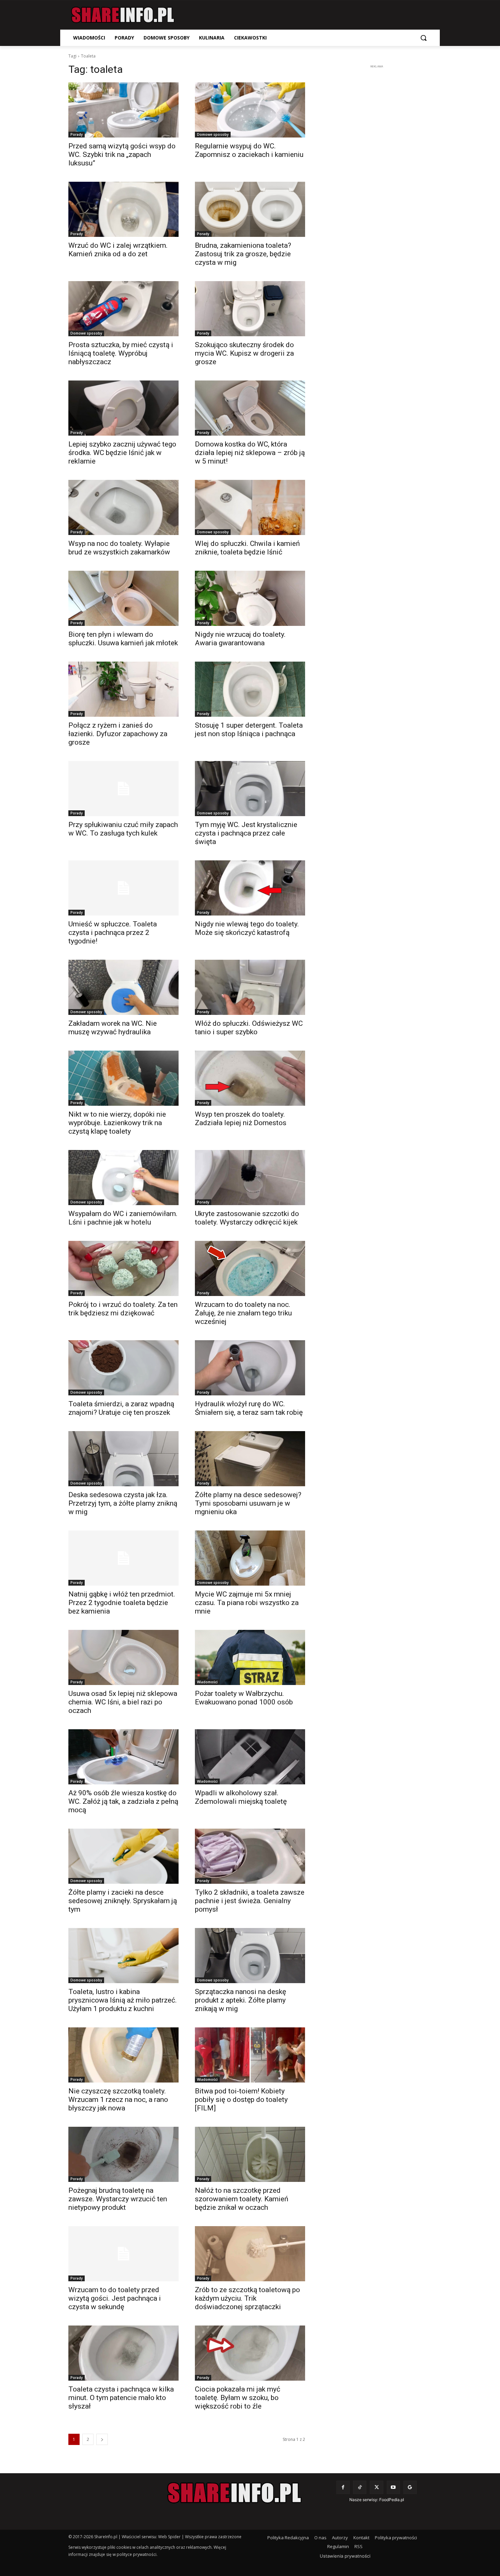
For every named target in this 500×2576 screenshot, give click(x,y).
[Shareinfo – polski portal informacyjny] (123, 15)
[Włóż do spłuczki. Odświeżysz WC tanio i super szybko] (250, 987)
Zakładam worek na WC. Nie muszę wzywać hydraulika (113, 1028)
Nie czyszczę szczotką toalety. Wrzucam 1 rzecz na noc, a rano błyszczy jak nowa (118, 2100)
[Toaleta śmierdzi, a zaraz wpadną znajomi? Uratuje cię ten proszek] (123, 1368)
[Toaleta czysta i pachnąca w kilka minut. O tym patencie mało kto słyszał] (123, 2353)
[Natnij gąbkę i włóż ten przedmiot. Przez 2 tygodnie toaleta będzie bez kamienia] (123, 1558)
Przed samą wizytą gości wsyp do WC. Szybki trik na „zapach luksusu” (122, 155)
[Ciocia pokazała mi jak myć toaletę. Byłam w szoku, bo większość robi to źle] (250, 2353)
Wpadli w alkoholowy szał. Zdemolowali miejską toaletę (241, 1797)
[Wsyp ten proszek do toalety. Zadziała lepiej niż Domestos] (250, 1078)
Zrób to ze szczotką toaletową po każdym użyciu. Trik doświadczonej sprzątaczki (247, 2298)
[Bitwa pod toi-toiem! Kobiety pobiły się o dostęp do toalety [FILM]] (250, 2055)
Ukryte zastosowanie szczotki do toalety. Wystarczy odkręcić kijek (247, 1218)
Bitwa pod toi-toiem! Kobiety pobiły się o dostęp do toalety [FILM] (241, 2100)
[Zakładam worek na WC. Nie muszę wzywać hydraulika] (123, 987)
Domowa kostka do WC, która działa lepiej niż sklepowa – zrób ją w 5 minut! (250, 453)
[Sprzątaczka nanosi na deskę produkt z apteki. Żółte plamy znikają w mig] (250, 1956)
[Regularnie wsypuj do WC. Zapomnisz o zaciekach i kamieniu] (250, 110)
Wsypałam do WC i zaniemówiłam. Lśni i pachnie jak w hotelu (123, 1218)
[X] (376, 2487)
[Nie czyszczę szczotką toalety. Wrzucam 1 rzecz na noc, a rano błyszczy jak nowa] (123, 2055)
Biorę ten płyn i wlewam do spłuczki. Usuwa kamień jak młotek (123, 639)
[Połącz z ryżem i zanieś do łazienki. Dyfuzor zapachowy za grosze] (123, 689)
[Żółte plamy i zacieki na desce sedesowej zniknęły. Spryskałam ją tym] (123, 1856)
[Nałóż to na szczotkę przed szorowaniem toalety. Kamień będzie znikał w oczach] (250, 2154)
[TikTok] (360, 2487)
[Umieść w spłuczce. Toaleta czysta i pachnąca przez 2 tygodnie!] (123, 888)
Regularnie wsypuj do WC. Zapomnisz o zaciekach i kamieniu (249, 150)
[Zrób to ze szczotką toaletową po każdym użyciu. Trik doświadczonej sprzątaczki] (250, 2254)
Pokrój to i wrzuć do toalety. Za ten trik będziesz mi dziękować (123, 1309)
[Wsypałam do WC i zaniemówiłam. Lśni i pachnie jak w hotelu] (123, 1178)
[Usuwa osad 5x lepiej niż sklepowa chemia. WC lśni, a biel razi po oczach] (123, 1657)
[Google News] (410, 2487)
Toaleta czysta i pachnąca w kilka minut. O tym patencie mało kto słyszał (121, 2398)
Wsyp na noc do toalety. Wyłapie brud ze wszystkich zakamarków (119, 548)
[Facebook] (343, 2487)
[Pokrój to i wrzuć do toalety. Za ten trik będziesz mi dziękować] (123, 1268)
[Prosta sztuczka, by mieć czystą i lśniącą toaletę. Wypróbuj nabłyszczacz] (123, 309)
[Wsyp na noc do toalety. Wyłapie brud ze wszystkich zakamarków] (123, 507)
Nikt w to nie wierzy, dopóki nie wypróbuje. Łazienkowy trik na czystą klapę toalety (117, 1123)
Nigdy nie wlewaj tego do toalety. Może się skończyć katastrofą (247, 928)
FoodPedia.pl (392, 2500)
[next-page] (102, 2439)
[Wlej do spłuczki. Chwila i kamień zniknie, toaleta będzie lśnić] (250, 507)
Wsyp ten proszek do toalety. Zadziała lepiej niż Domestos (241, 1119)
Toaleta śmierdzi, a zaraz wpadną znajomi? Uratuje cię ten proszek (121, 1408)
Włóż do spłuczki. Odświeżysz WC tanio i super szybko (249, 1028)
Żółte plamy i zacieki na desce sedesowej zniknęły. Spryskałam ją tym (123, 1901)
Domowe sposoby (213, 134)
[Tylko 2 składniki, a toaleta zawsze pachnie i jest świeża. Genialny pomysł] (250, 1856)
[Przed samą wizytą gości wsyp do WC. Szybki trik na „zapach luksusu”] (123, 110)
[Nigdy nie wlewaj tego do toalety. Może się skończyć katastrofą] (250, 888)
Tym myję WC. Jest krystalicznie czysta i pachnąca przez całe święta (246, 833)
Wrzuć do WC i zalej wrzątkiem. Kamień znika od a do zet (118, 250)
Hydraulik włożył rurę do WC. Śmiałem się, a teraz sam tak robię (249, 1408)
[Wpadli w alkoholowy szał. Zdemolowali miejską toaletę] (250, 1757)
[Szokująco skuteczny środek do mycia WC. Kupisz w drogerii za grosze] (250, 309)
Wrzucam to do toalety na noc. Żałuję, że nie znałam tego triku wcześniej (243, 1313)
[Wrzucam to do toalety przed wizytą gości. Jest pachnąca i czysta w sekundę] (123, 2254)
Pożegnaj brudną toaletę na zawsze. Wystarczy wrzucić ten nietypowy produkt (118, 2199)
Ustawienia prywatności (345, 2556)
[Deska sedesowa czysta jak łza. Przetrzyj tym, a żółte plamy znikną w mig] (123, 1459)
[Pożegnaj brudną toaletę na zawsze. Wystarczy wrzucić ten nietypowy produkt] (123, 2154)
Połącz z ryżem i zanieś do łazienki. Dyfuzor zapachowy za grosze (118, 734)
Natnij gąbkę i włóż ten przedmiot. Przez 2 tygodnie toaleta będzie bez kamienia (122, 1603)
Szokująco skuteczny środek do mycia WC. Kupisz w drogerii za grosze (244, 353)
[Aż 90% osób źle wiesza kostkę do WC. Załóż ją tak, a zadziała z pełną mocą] (123, 1757)
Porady (77, 134)
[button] (423, 38)
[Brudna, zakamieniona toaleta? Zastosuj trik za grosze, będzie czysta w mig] (250, 209)
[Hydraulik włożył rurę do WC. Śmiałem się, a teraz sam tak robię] (250, 1368)
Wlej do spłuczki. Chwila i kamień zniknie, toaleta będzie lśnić (247, 548)
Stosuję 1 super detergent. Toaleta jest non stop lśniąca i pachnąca (249, 730)
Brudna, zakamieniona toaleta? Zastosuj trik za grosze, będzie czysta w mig (243, 254)
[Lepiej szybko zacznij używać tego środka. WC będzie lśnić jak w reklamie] (123, 408)
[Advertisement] (377, 172)
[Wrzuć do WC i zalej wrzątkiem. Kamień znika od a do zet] (123, 209)
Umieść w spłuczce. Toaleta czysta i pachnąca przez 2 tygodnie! (113, 933)
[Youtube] (393, 2487)
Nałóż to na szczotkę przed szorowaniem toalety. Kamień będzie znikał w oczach (242, 2199)
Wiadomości (207, 1682)
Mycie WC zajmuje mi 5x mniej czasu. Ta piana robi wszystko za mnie (247, 1603)
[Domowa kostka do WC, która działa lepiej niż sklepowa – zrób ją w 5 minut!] (250, 408)
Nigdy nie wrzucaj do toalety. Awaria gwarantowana (240, 639)
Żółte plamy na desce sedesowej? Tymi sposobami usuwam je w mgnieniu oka (248, 1503)
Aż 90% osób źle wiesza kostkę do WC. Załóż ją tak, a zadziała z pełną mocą (123, 1801)
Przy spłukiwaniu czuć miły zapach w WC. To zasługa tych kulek (123, 829)
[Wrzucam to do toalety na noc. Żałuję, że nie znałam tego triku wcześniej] (250, 1268)
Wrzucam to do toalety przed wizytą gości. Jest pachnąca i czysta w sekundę (115, 2298)
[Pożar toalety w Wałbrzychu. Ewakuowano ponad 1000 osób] (250, 1657)
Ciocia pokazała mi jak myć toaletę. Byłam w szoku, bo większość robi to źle (238, 2398)
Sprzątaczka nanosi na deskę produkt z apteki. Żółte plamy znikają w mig (240, 2000)
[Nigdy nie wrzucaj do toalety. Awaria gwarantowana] (250, 598)
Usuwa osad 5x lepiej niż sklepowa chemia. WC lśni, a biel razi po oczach (123, 1702)
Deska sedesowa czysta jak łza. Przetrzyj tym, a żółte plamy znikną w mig (123, 1503)
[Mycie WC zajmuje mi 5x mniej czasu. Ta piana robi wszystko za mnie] (250, 1558)
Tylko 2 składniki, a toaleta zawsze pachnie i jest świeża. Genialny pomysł (250, 1901)
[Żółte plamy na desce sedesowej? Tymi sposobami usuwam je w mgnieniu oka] (250, 1459)
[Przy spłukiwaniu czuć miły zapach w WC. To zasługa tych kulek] (123, 789)
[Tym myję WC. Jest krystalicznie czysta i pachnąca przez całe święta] (250, 789)
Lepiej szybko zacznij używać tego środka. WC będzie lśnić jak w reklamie (122, 453)
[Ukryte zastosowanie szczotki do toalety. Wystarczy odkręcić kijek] (250, 1178)
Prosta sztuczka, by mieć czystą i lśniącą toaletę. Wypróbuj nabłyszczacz (121, 353)
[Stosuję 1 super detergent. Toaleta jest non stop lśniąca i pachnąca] (250, 689)
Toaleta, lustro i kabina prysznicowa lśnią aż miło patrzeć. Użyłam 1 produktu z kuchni (123, 2000)
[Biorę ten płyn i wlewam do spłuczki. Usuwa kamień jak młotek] (123, 598)
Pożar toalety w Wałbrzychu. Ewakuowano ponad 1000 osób (244, 1698)
